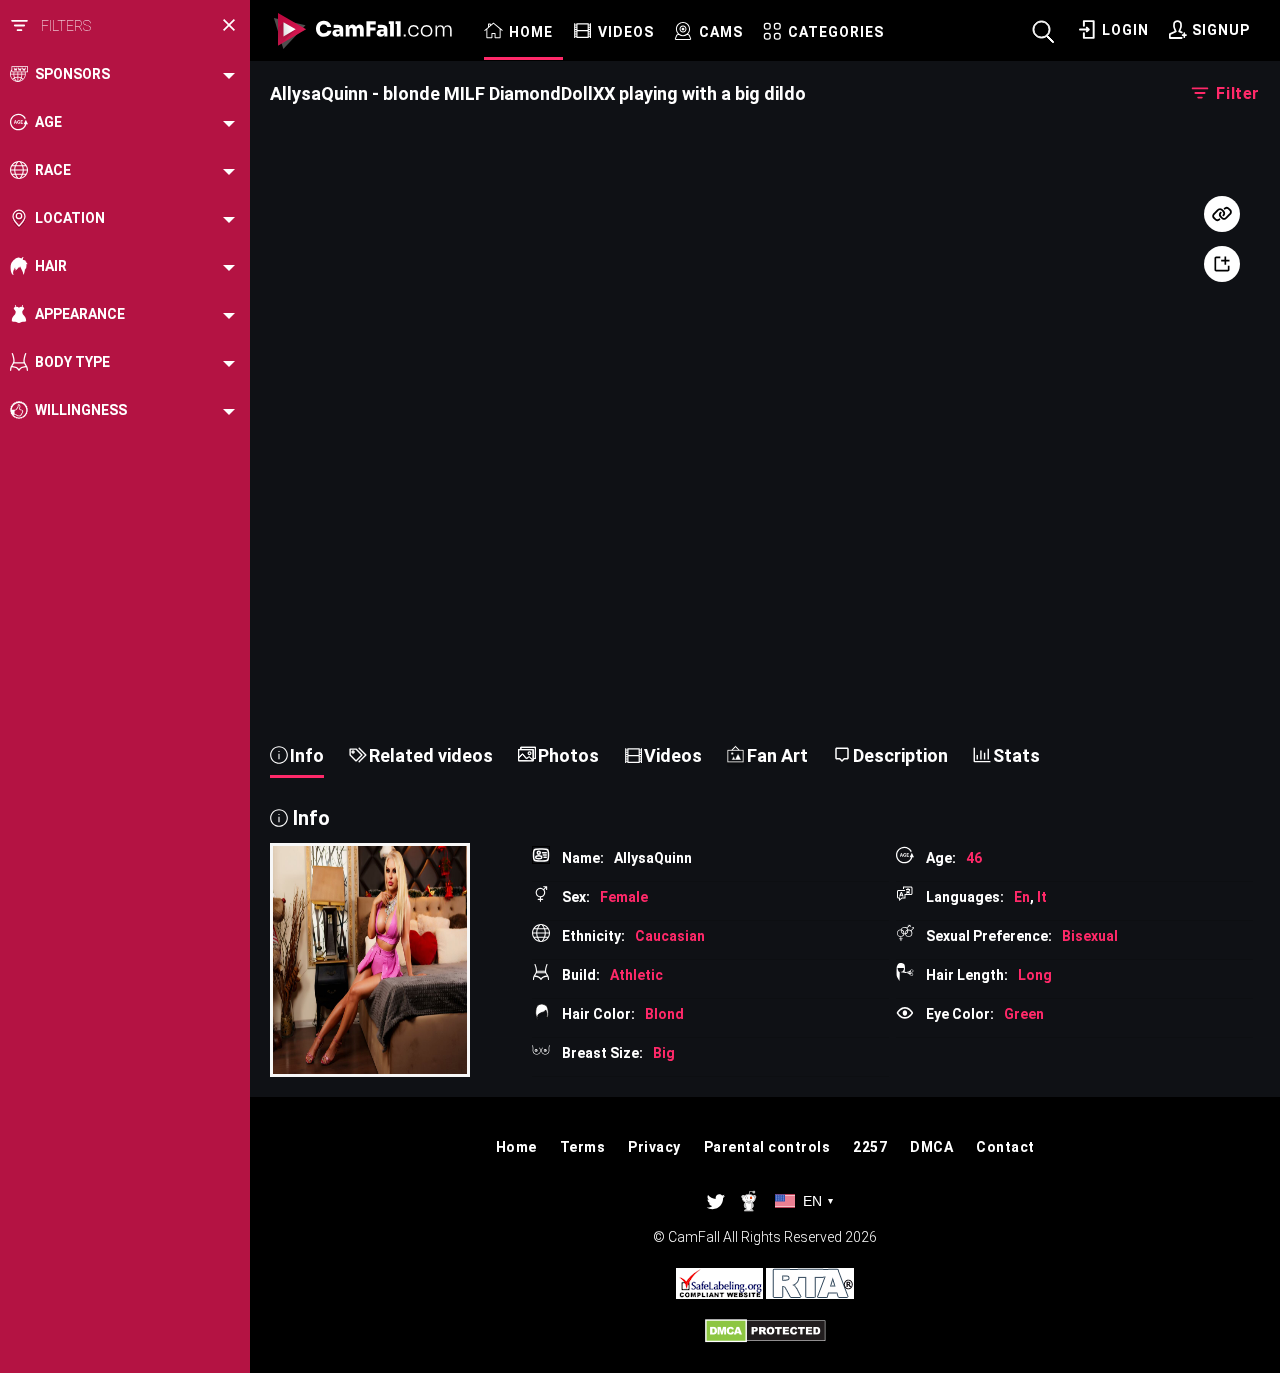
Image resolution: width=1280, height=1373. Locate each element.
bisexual (1090, 936)
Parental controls (767, 1147)
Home (516, 1147)
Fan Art (777, 755)
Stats (1016, 755)
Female (624, 897)
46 (974, 858)
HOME (531, 32)
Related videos (431, 755)
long (1035, 975)
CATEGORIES (836, 32)
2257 (870, 1147)
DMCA (931, 1147)
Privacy (654, 1147)
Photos (568, 755)
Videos (673, 755)
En (1022, 897)
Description (900, 755)
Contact (1005, 1147)
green (1024, 1014)
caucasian (670, 936)
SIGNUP (1221, 30)
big (664, 1053)
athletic (636, 975)
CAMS (721, 32)
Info (307, 755)
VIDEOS (626, 32)
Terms (583, 1147)
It (1042, 897)
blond (664, 1014)
